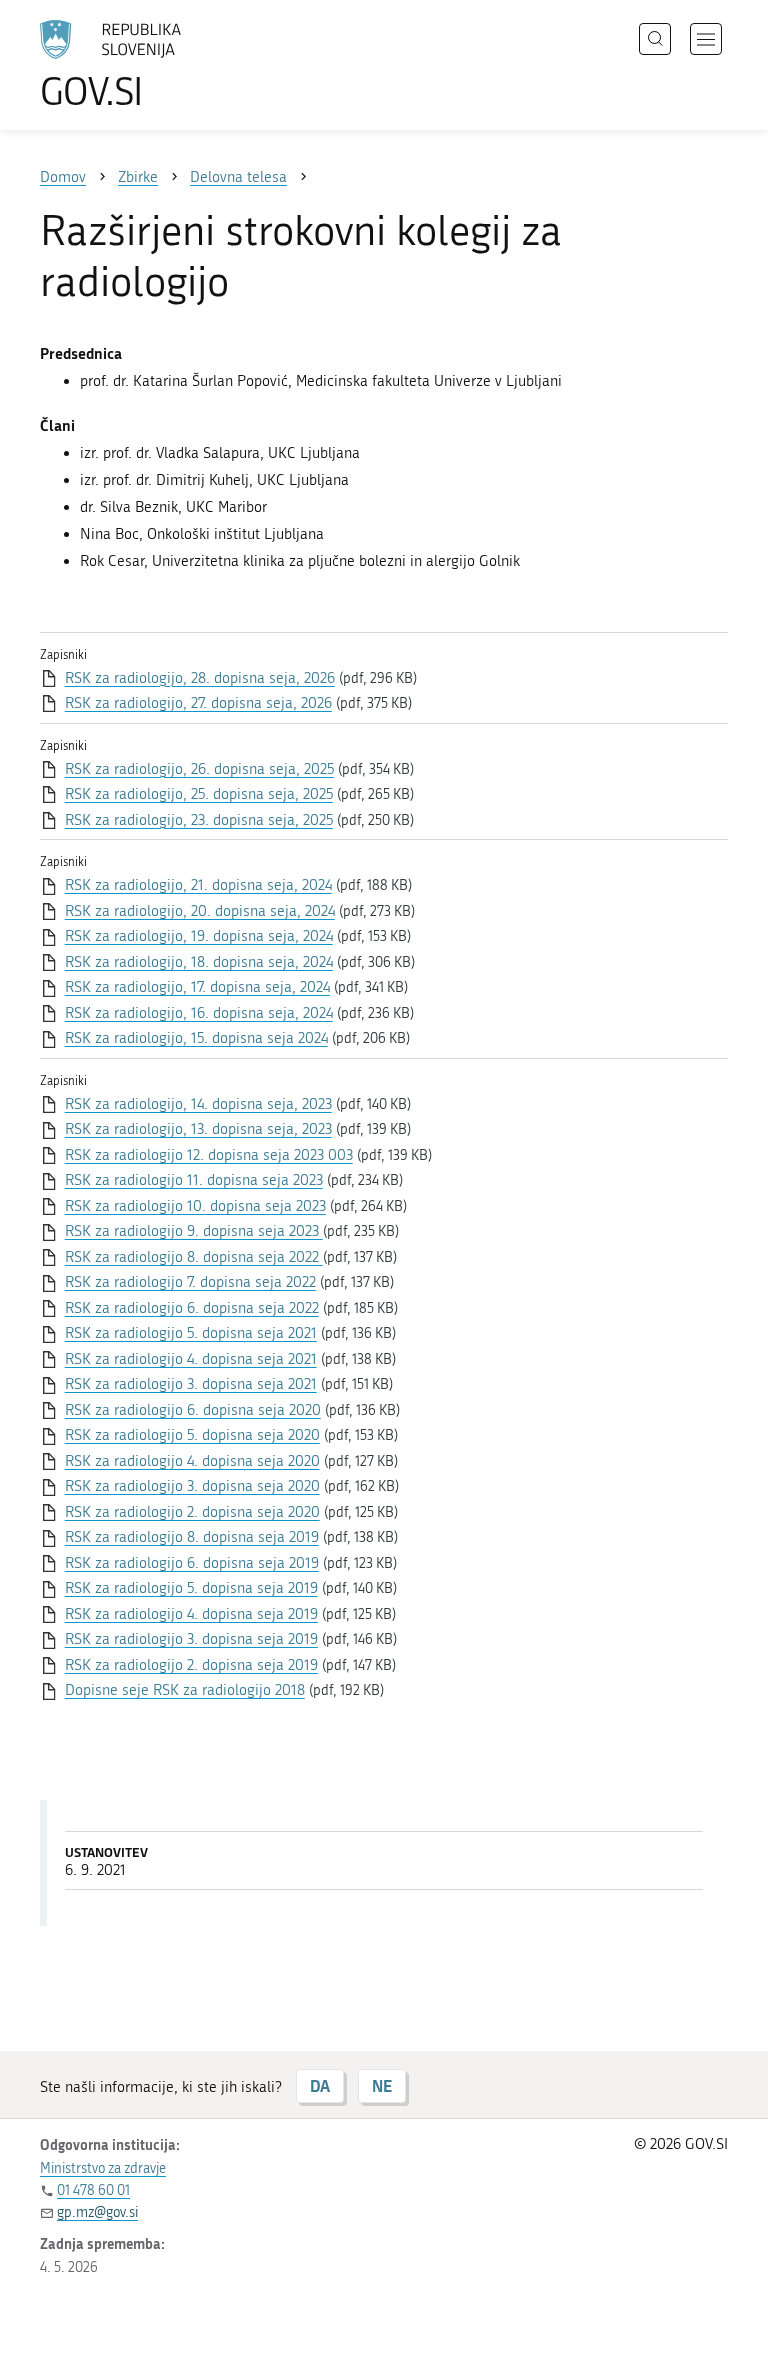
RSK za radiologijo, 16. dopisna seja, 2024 (199, 1013)
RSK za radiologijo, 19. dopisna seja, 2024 (199, 936)
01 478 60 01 (93, 2190)
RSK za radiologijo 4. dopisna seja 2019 (191, 1614)
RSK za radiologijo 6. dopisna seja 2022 (192, 1308)
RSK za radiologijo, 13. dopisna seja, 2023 (198, 1129)
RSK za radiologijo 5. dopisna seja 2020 (192, 1435)
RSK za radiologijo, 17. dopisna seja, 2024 (197, 987)
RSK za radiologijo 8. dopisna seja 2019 (192, 1537)
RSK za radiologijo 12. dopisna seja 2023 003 (209, 1155)
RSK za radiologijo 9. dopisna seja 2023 (194, 1231)
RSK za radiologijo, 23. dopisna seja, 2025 (199, 820)
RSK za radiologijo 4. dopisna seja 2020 (192, 1461)
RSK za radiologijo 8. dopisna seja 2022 (194, 1257)
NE (382, 2085)
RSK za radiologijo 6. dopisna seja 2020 (193, 1410)
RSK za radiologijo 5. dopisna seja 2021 (191, 1333)
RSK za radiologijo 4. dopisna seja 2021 (191, 1359)
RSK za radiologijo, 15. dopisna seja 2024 (196, 1038)
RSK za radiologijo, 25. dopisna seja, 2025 (199, 794)
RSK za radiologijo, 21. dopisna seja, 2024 (198, 885)
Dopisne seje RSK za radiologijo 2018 (185, 1690)
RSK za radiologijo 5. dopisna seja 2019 (191, 1588)
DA (320, 2085)
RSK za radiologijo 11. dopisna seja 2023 (194, 1180)
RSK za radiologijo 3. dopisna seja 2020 (192, 1486)
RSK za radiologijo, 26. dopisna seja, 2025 (199, 769)
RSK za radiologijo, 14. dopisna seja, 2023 (198, 1104)
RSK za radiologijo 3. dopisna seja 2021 (191, 1384)
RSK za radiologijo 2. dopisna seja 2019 (191, 1665)
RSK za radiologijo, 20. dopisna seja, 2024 (200, 911)
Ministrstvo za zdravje (103, 2168)
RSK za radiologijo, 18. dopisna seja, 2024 (199, 962)
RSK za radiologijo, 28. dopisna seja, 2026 (200, 678)
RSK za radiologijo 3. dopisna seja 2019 (191, 1639)
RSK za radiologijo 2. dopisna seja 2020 (192, 1512)
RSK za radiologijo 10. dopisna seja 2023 (195, 1206)
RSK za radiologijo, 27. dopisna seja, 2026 (198, 703)
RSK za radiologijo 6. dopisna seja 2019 (192, 1563)
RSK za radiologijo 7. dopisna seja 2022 (190, 1282)
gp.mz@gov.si (97, 2212)
